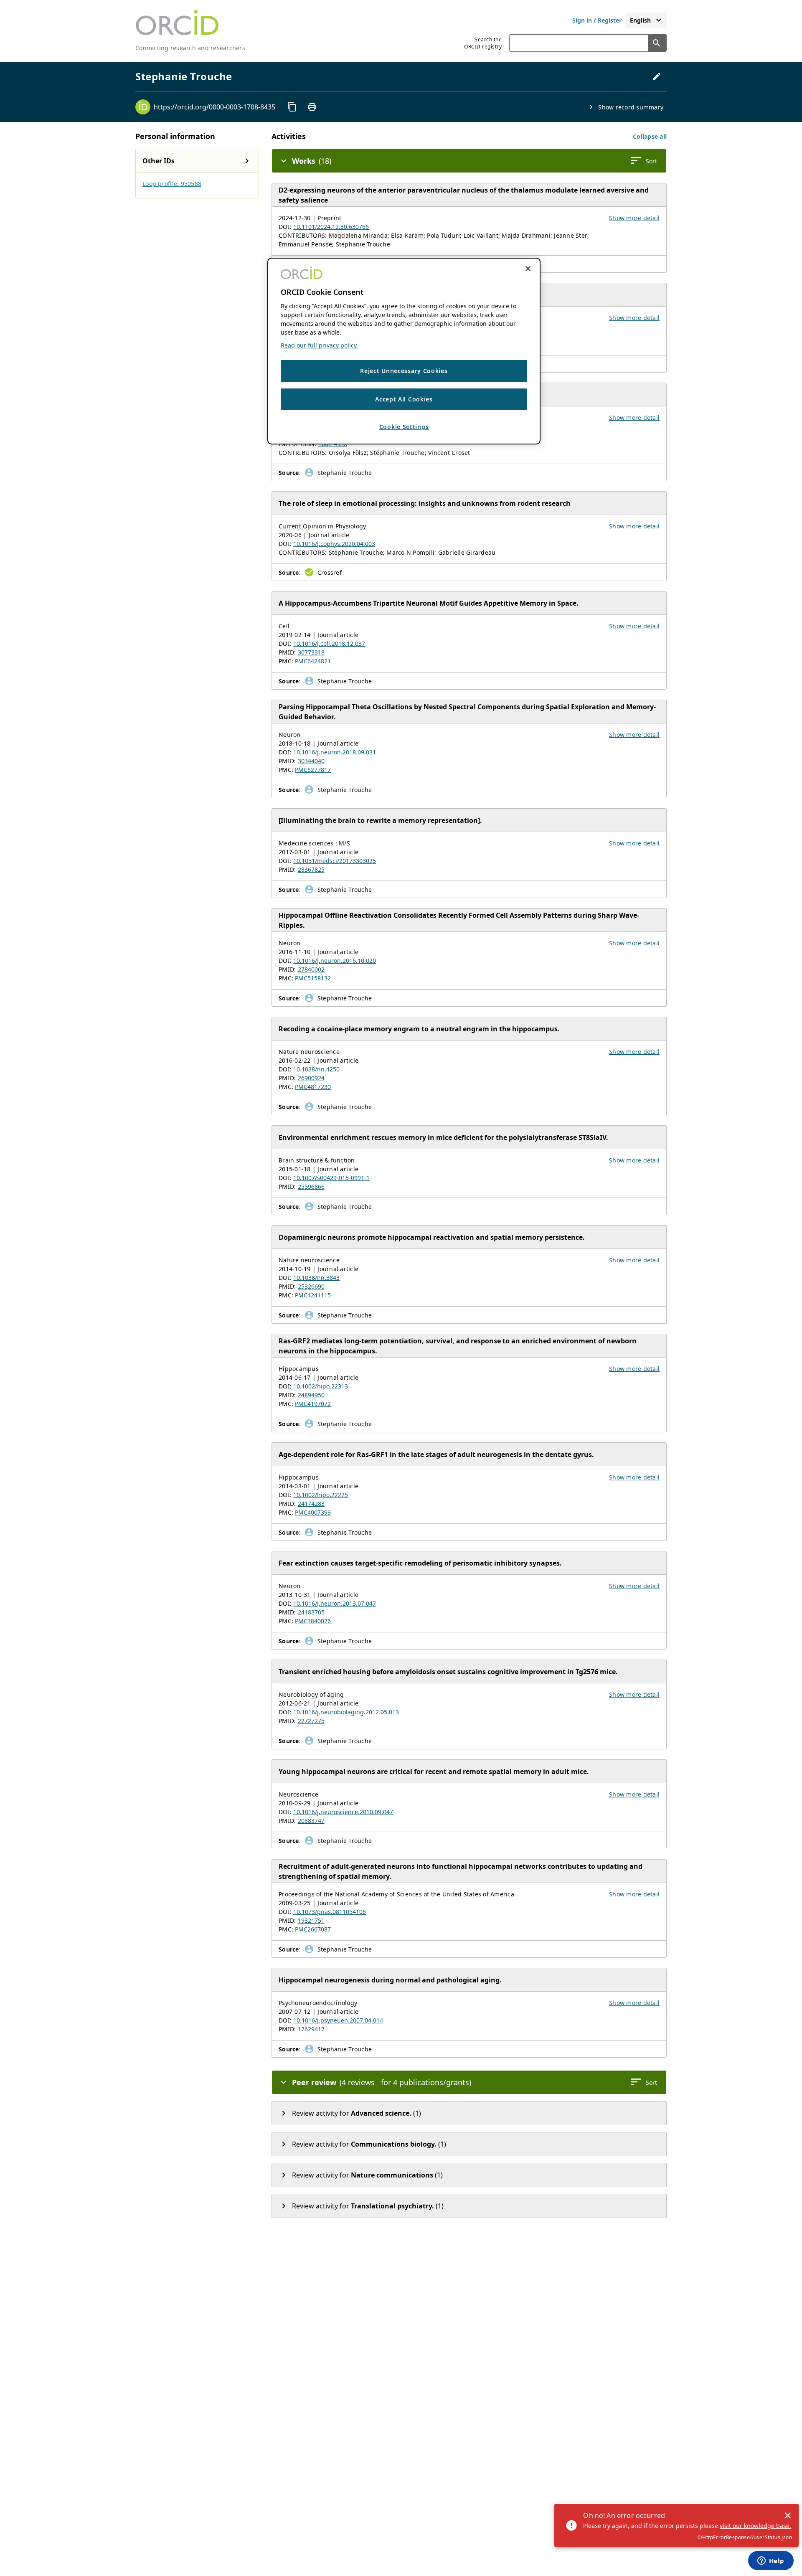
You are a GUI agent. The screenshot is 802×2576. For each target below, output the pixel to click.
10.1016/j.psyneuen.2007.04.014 (338, 2020)
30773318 (311, 652)
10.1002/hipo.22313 (321, 1386)
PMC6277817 (313, 770)
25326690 (311, 1286)
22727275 (311, 1721)
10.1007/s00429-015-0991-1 (331, 1178)
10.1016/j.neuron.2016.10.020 (335, 961)
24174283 (311, 1504)
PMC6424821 (313, 661)
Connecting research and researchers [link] (190, 48)
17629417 (311, 2029)
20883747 (311, 1821)
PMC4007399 (313, 1512)
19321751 (311, 1920)
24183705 (311, 1612)
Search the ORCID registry (483, 43)
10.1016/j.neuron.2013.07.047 (335, 1603)
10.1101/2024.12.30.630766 (331, 227)
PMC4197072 (313, 1404)
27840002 (311, 969)
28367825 (311, 869)
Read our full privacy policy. (319, 345)
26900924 (311, 1078)
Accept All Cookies (404, 399)
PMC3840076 (313, 1621)
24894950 (311, 1395)
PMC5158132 (313, 978)
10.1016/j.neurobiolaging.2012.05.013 (346, 1712)
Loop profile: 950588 (172, 184)
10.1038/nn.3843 (316, 1278)
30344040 (311, 761)
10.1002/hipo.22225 (321, 1495)
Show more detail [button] (634, 218)
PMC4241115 (313, 1295)
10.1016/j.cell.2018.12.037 (329, 643)
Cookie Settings (404, 427)
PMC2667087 (313, 1929)
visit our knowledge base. (755, 2526)
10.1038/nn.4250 (316, 1069)
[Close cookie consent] (528, 269)
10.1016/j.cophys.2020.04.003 (334, 544)
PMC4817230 (313, 1087)
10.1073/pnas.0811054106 (330, 1912)
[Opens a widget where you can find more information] (771, 2561)
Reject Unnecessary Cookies (404, 371)
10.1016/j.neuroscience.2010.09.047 (343, 1812)
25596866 (311, 1186)
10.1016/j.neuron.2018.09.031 (335, 752)
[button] (650, 136)
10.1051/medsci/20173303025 (335, 861)
